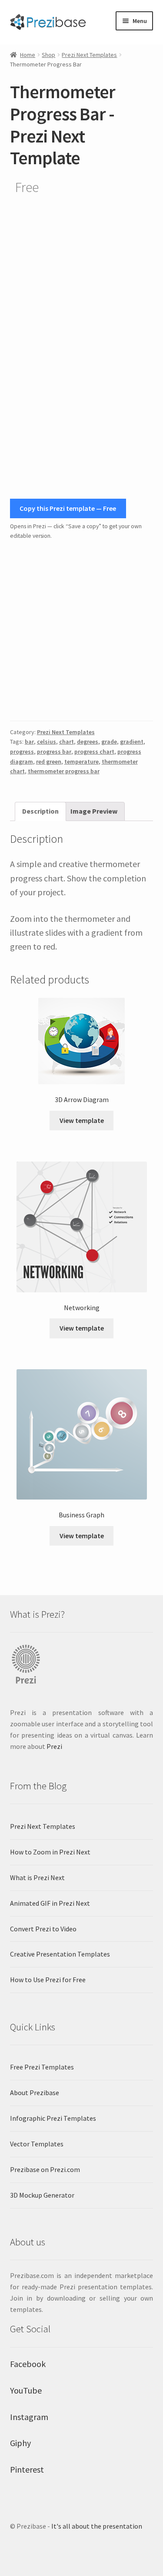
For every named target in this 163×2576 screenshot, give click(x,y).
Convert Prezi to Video (43, 1929)
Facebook (28, 2364)
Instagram (29, 2417)
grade (109, 742)
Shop (48, 55)
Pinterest (27, 2469)
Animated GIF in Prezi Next (50, 1903)
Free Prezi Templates (42, 2067)
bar (29, 742)
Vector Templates (37, 2144)
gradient (132, 742)
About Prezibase (35, 2093)
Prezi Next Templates (89, 55)
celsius (47, 742)
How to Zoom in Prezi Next (50, 1852)
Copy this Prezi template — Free (68, 508)
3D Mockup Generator (42, 2195)
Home (28, 55)
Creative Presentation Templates (60, 1954)
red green (49, 762)
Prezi (54, 1746)
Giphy (20, 2443)
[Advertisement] (81, 631)
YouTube (26, 2390)
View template (82, 1120)
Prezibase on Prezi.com (45, 2169)
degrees (88, 742)
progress (22, 752)
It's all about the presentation (97, 2526)
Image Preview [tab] (94, 811)
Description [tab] (40, 811)
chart (67, 742)
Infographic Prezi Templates (53, 2118)
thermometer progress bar (64, 771)
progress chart (94, 752)
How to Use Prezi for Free (48, 1980)
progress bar (54, 752)
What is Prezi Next (37, 1877)
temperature (81, 762)
